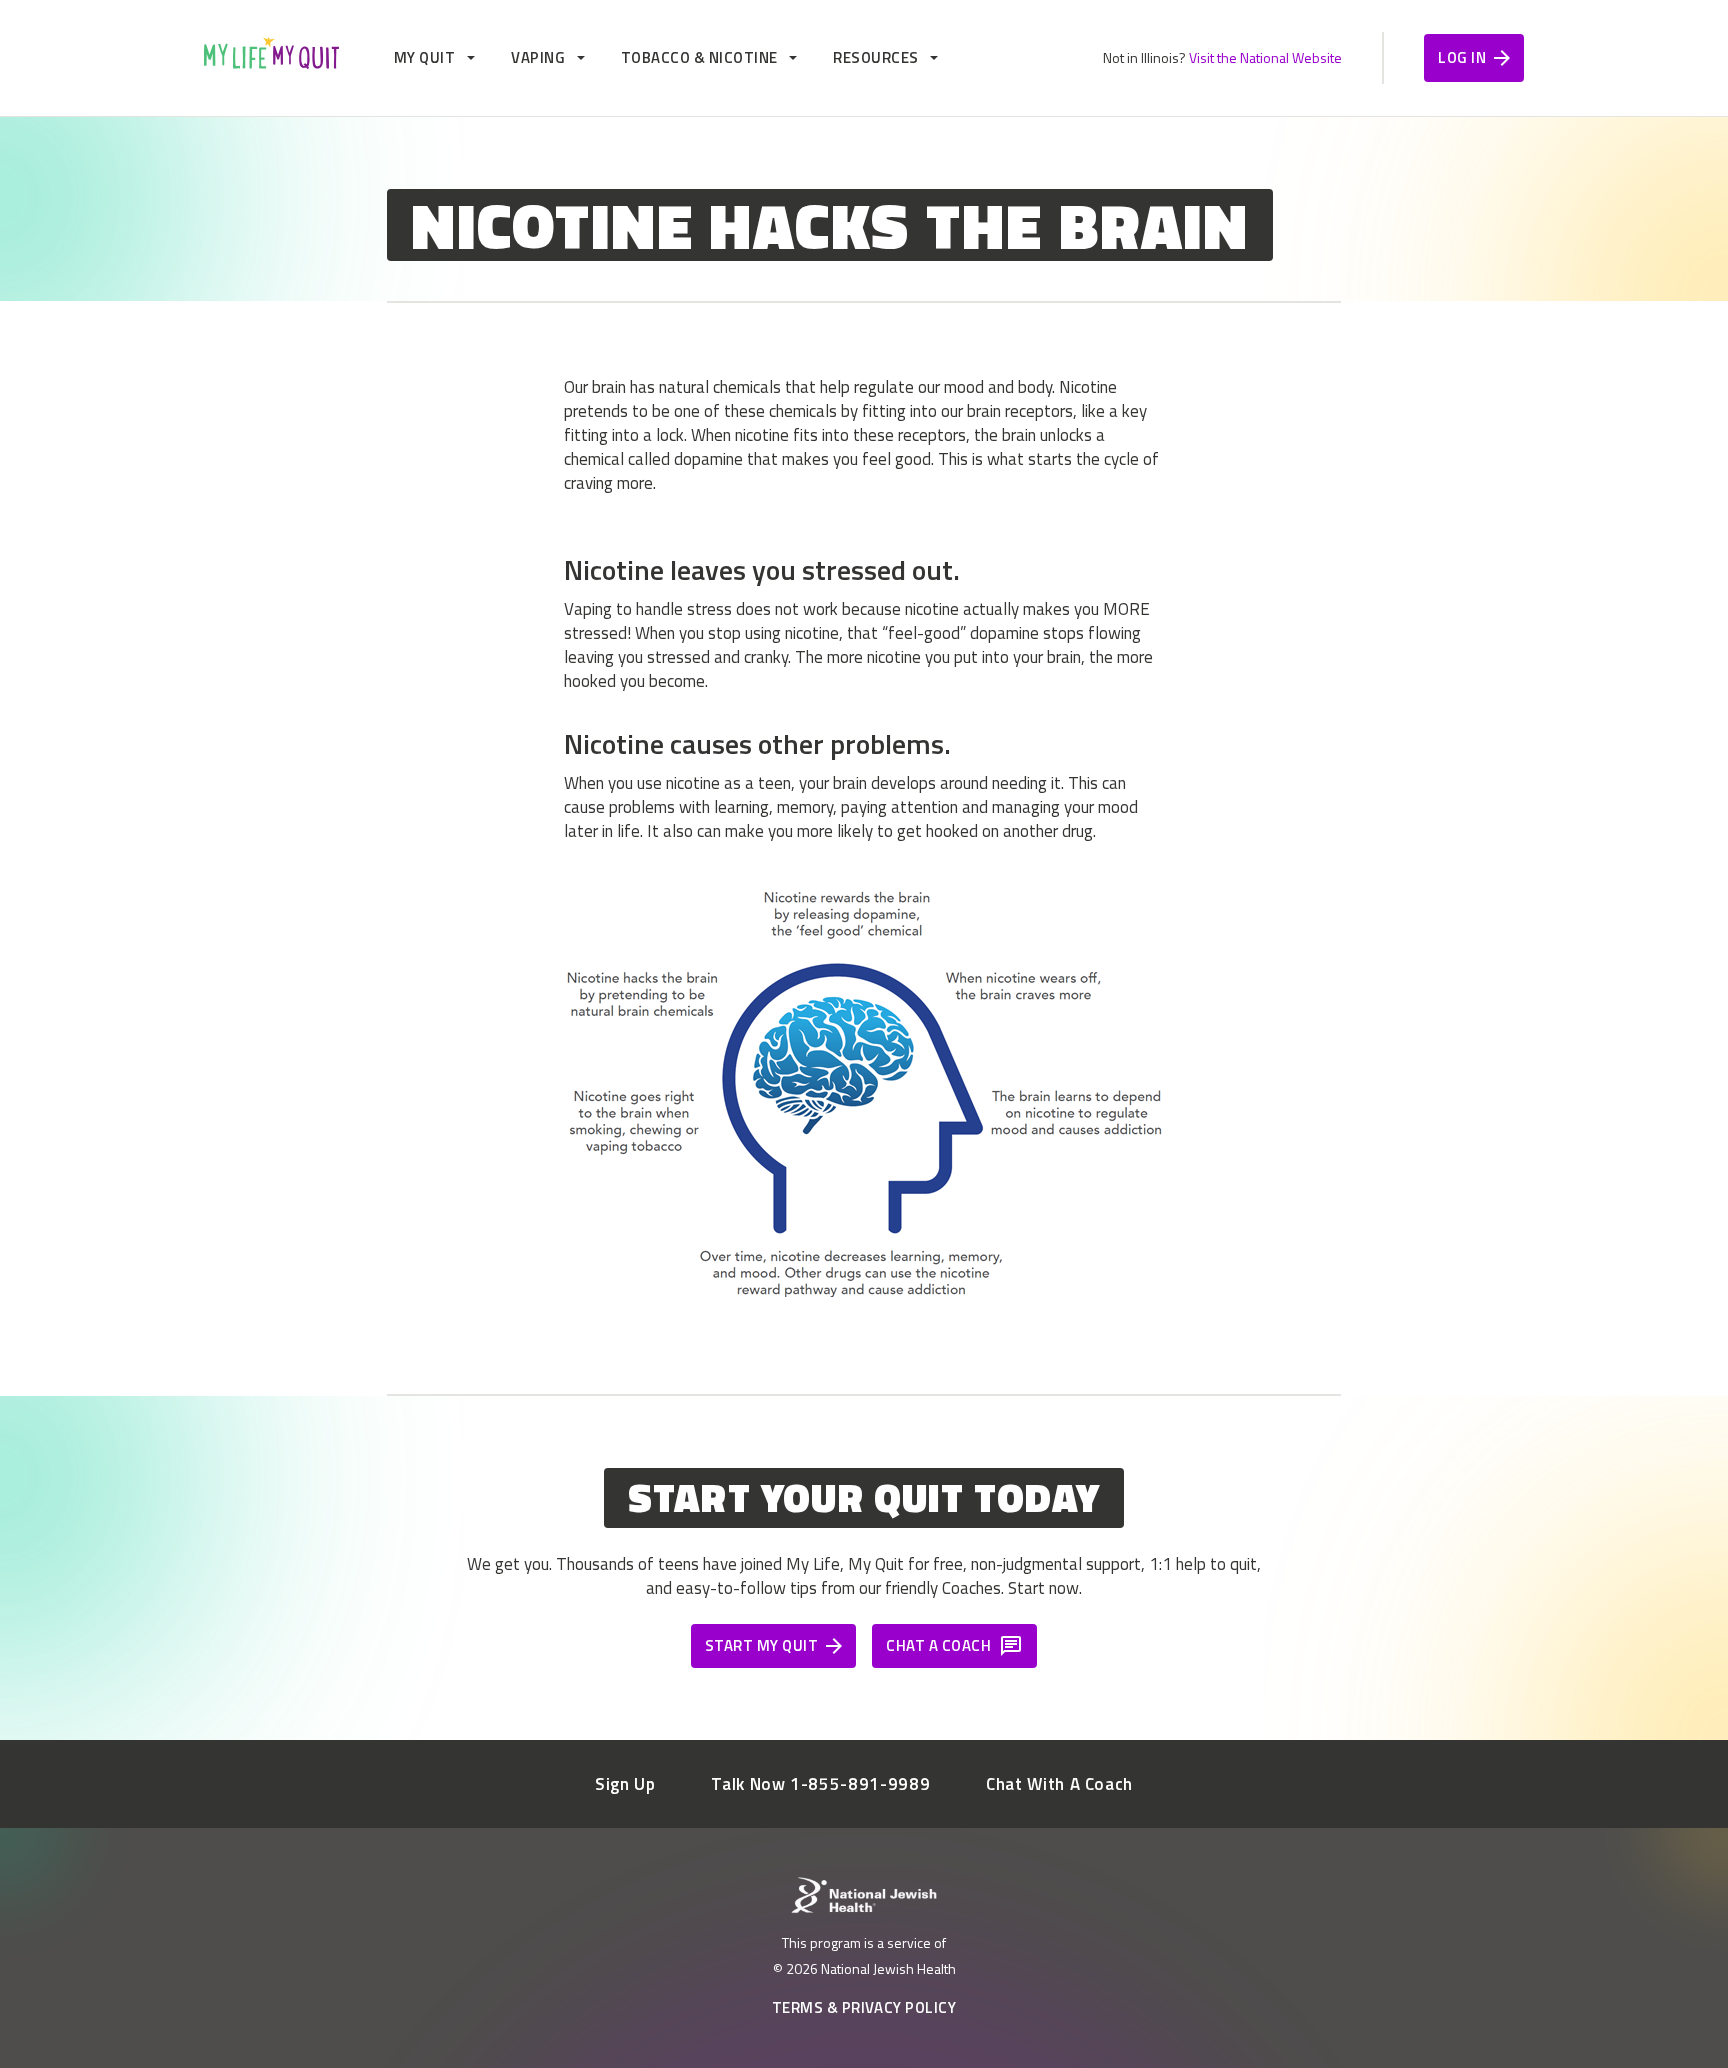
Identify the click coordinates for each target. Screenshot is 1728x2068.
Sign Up (625, 1784)
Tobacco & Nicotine (699, 57)
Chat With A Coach (1059, 1784)
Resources (875, 57)
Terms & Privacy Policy (864, 2007)
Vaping (538, 57)
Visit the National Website (1265, 57)
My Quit (424, 57)
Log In (1462, 57)
